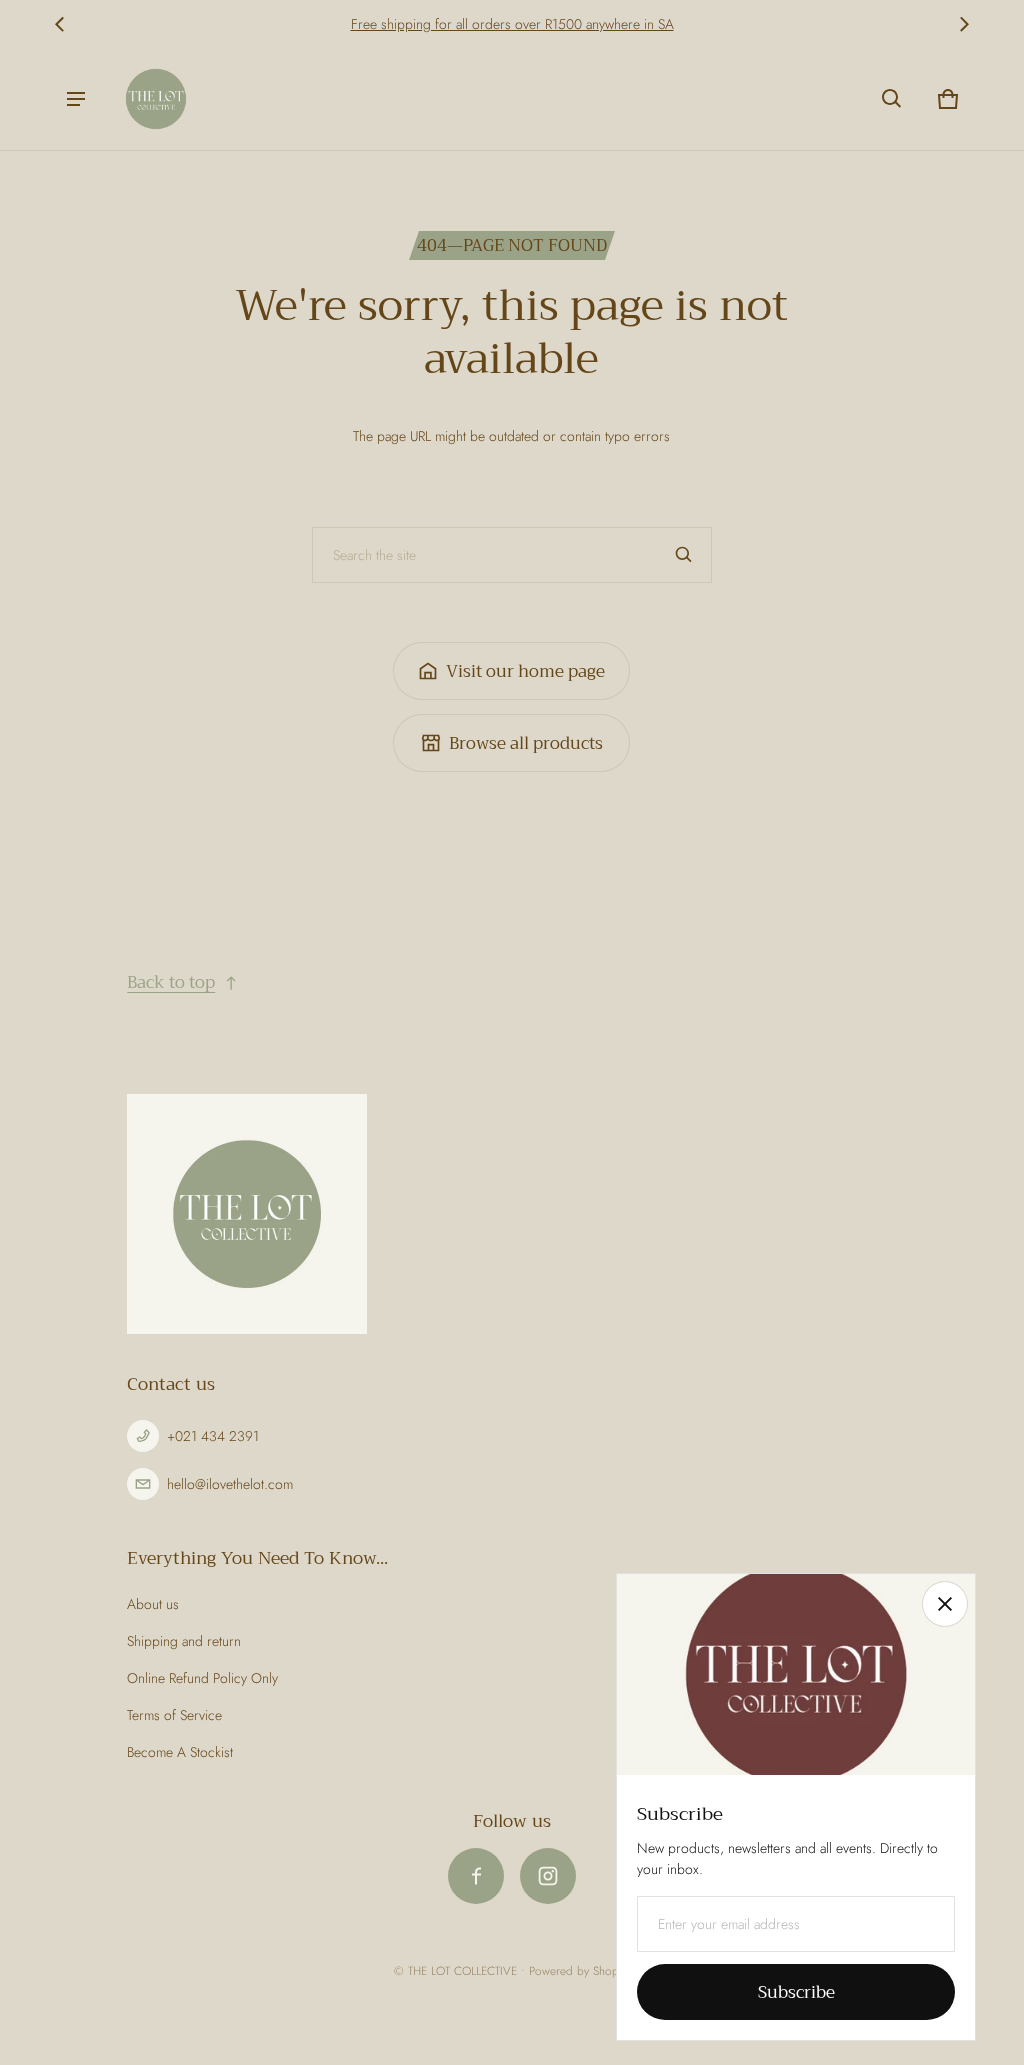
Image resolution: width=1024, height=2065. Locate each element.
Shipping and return (184, 1641)
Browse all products (526, 743)
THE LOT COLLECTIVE (462, 1970)
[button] (892, 99)
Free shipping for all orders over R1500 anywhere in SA (512, 24)
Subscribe (796, 1992)
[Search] (684, 555)
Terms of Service (174, 1715)
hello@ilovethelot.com (230, 1484)
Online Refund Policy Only (202, 1678)
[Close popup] (945, 1604)
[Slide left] (60, 24)
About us (153, 1604)
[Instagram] (548, 1876)
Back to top (171, 982)
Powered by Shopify (579, 1970)
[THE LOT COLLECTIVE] (156, 99)
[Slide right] (964, 24)
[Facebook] (476, 1876)
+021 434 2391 (213, 1436)
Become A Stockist (180, 1752)
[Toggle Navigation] (76, 99)
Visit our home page (525, 671)
